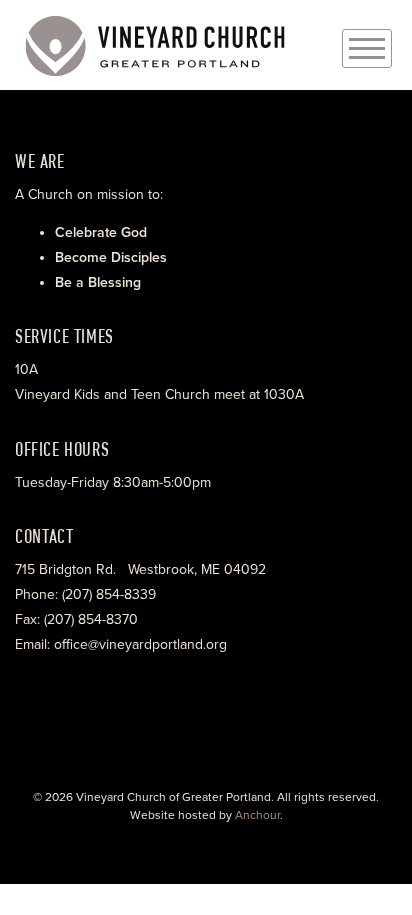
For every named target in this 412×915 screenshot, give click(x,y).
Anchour (257, 815)
